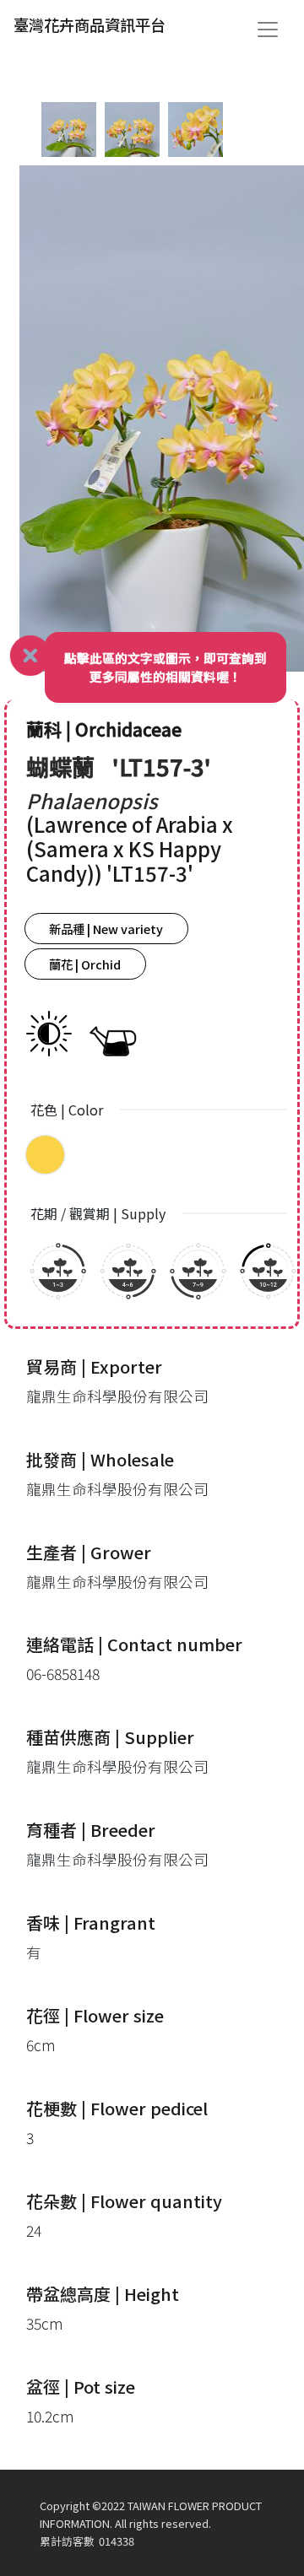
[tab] (69, 130)
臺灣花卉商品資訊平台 (90, 24)
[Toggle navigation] (268, 30)
